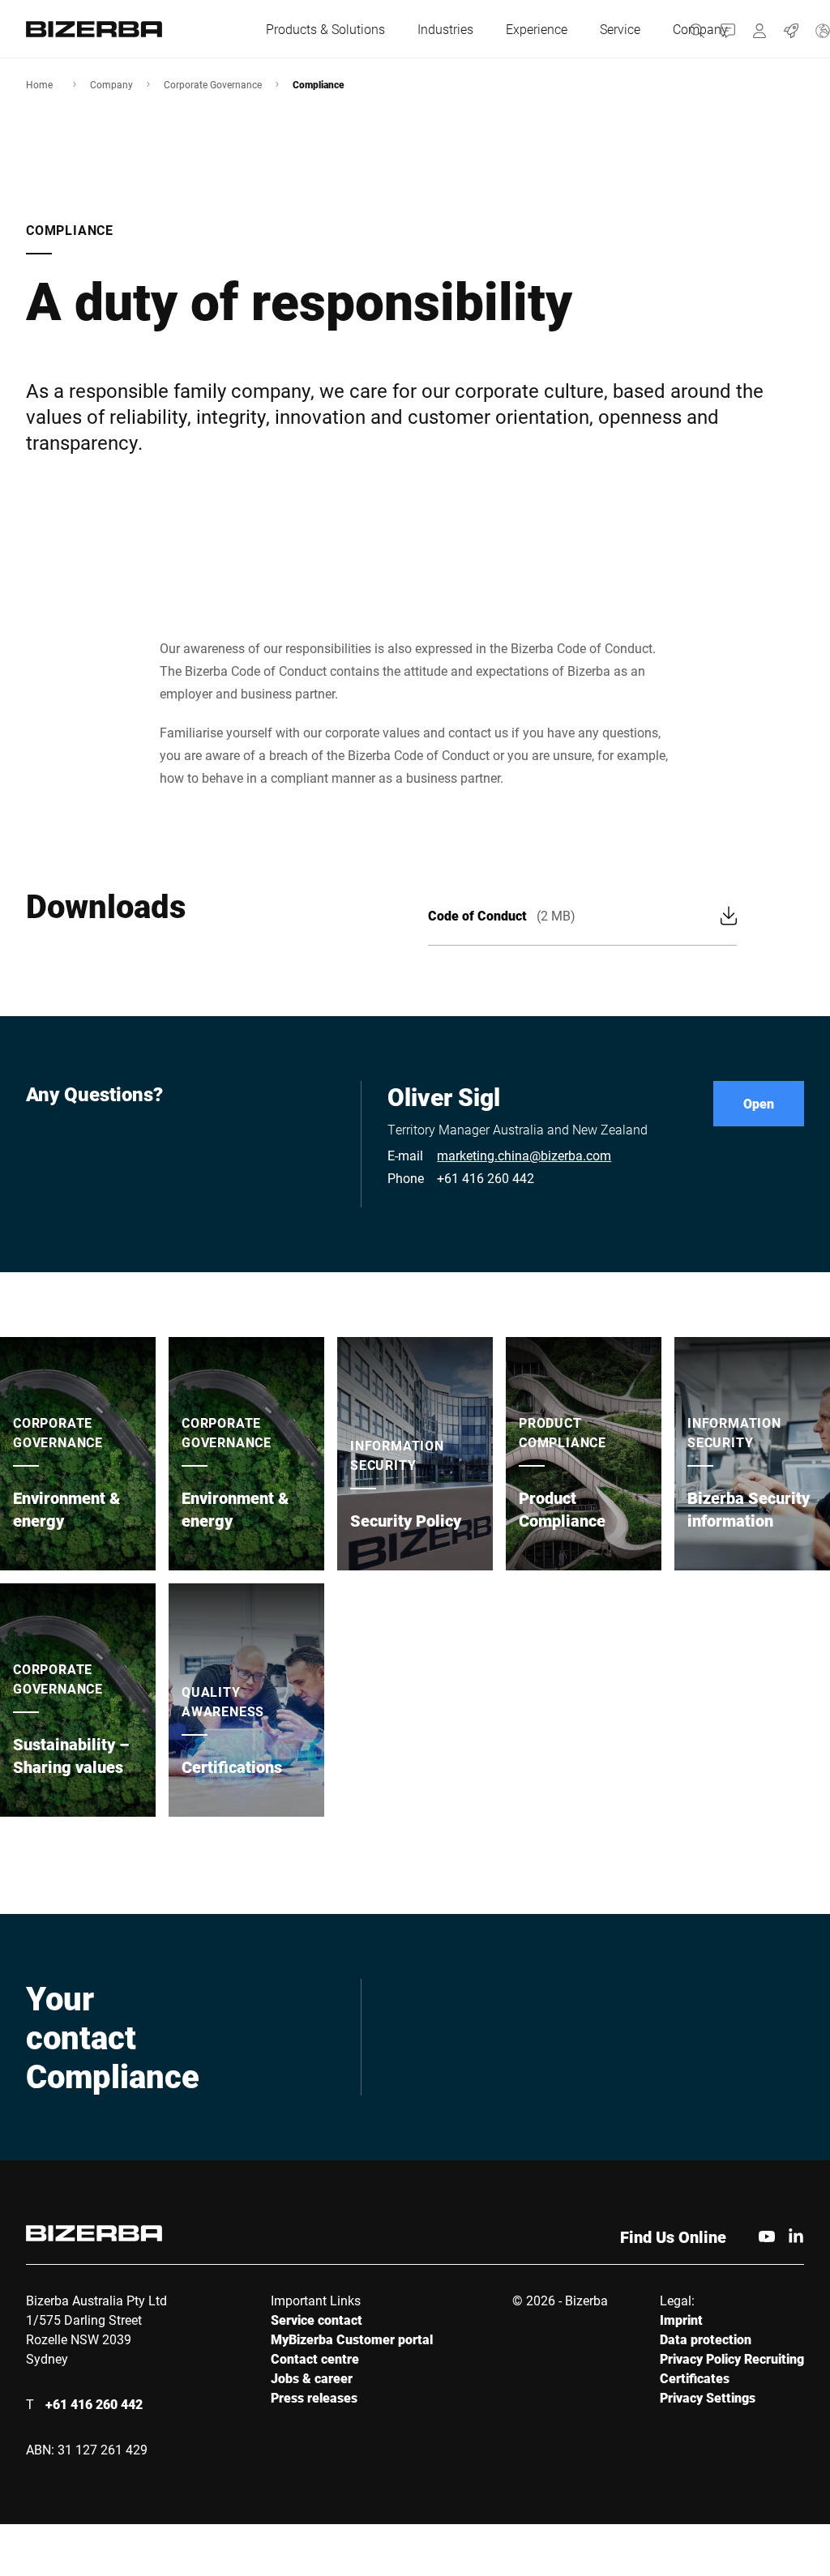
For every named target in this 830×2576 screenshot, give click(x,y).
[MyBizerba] (760, 29)
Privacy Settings (708, 2397)
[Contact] (728, 29)
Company (111, 84)
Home (39, 84)
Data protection (706, 2339)
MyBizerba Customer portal (352, 2339)
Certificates (695, 2378)
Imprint (681, 2320)
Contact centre (315, 2358)
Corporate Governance (213, 84)
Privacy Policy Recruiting (732, 2358)
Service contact (317, 2320)
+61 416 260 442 (486, 1178)
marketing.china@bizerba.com (524, 1155)
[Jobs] (791, 29)
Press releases (314, 2397)
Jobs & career (312, 2378)
